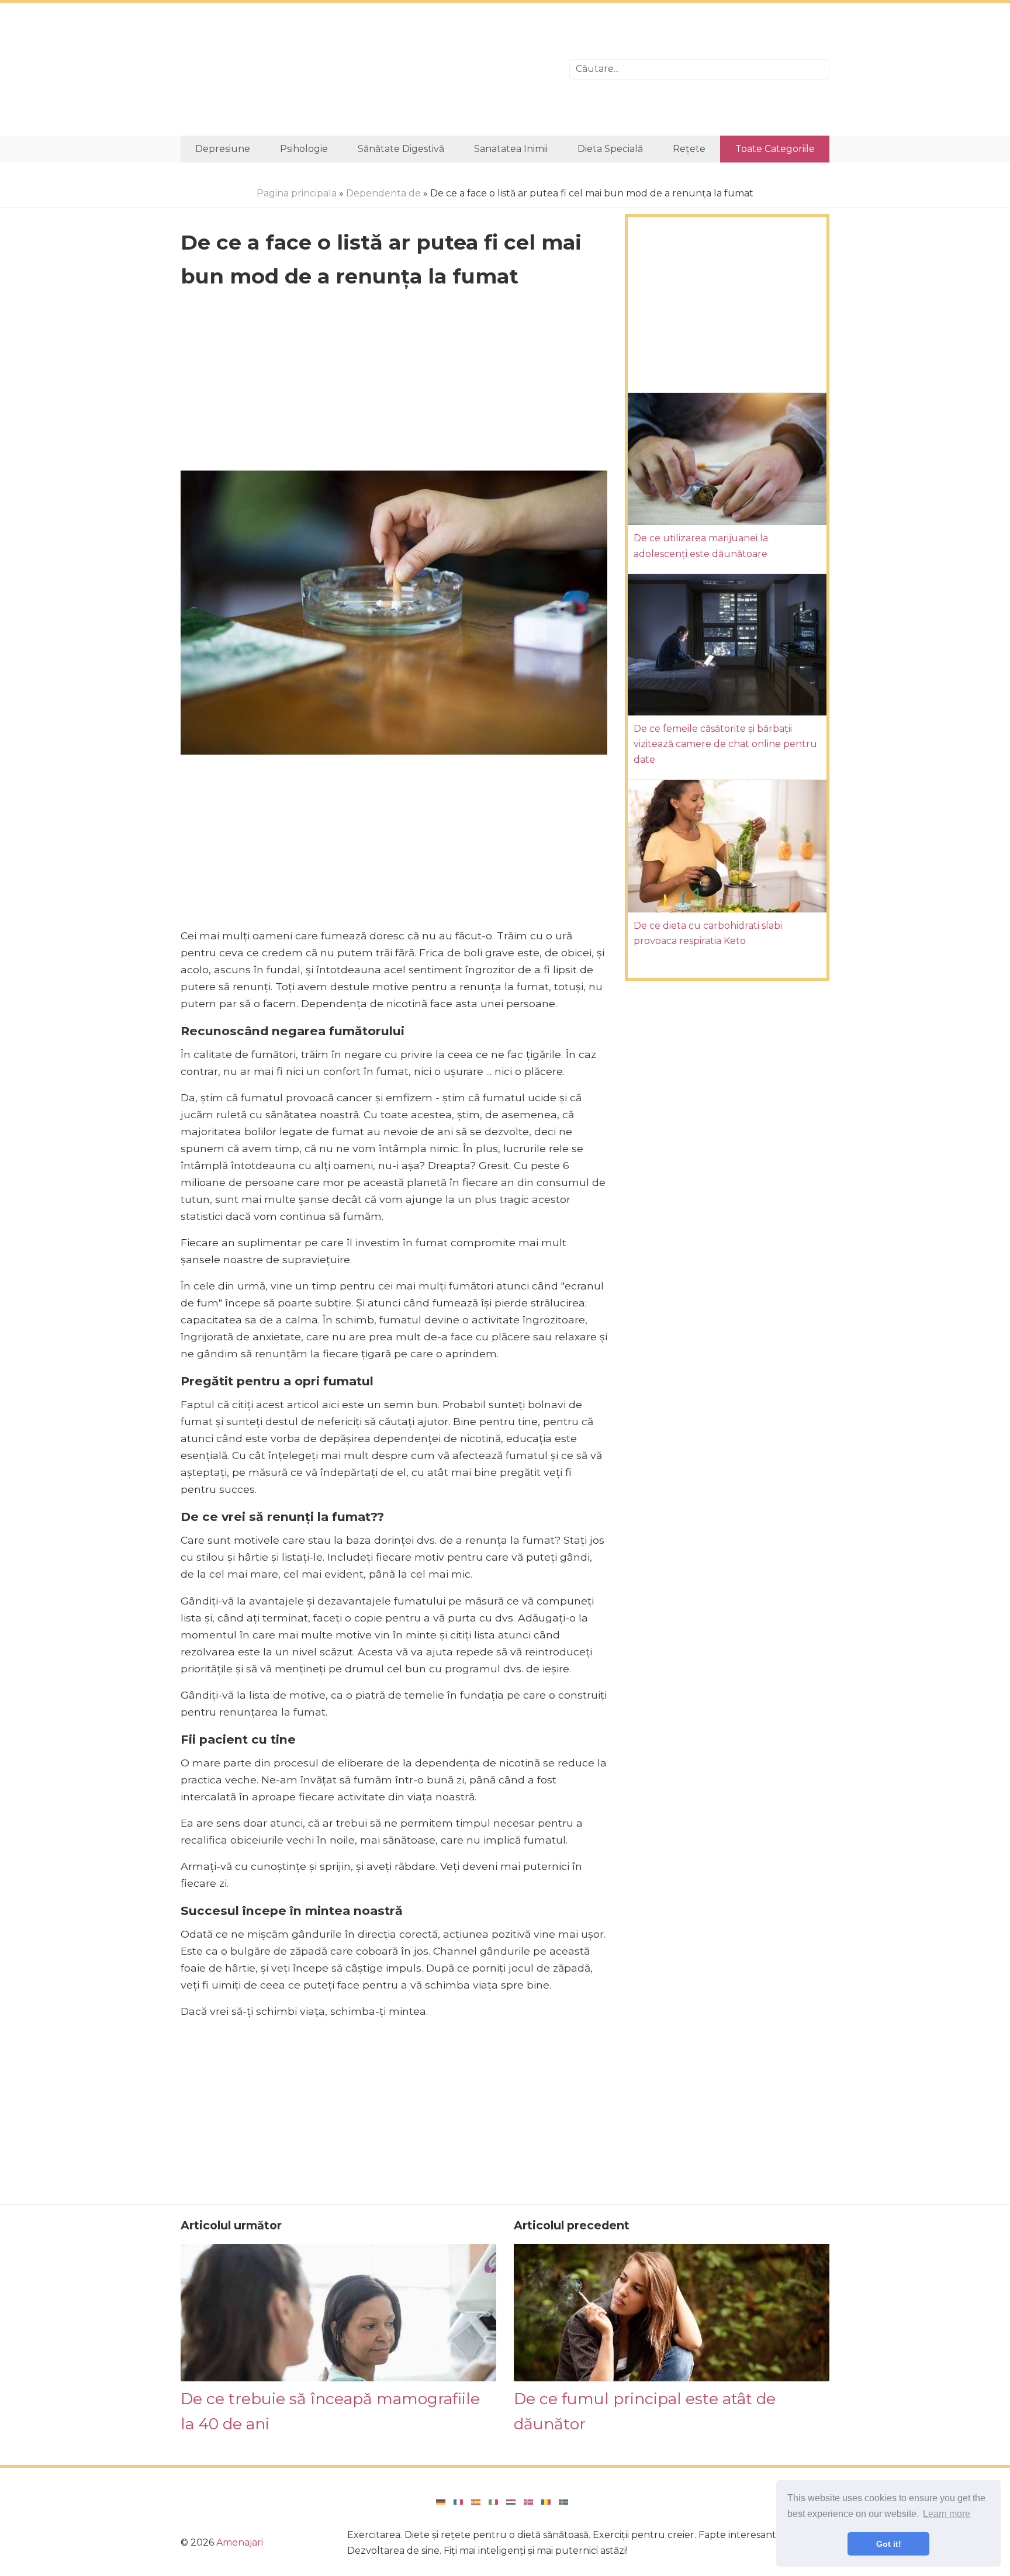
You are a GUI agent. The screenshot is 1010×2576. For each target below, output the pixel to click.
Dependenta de (383, 193)
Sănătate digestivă (401, 149)
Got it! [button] (889, 2544)
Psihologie (304, 149)
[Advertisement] (366, 69)
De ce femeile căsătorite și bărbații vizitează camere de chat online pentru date (725, 744)
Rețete (689, 149)
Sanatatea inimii (511, 149)
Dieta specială (610, 149)
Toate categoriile (775, 149)
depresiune (223, 149)
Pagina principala (297, 193)
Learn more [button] (947, 2514)
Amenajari (240, 2542)
